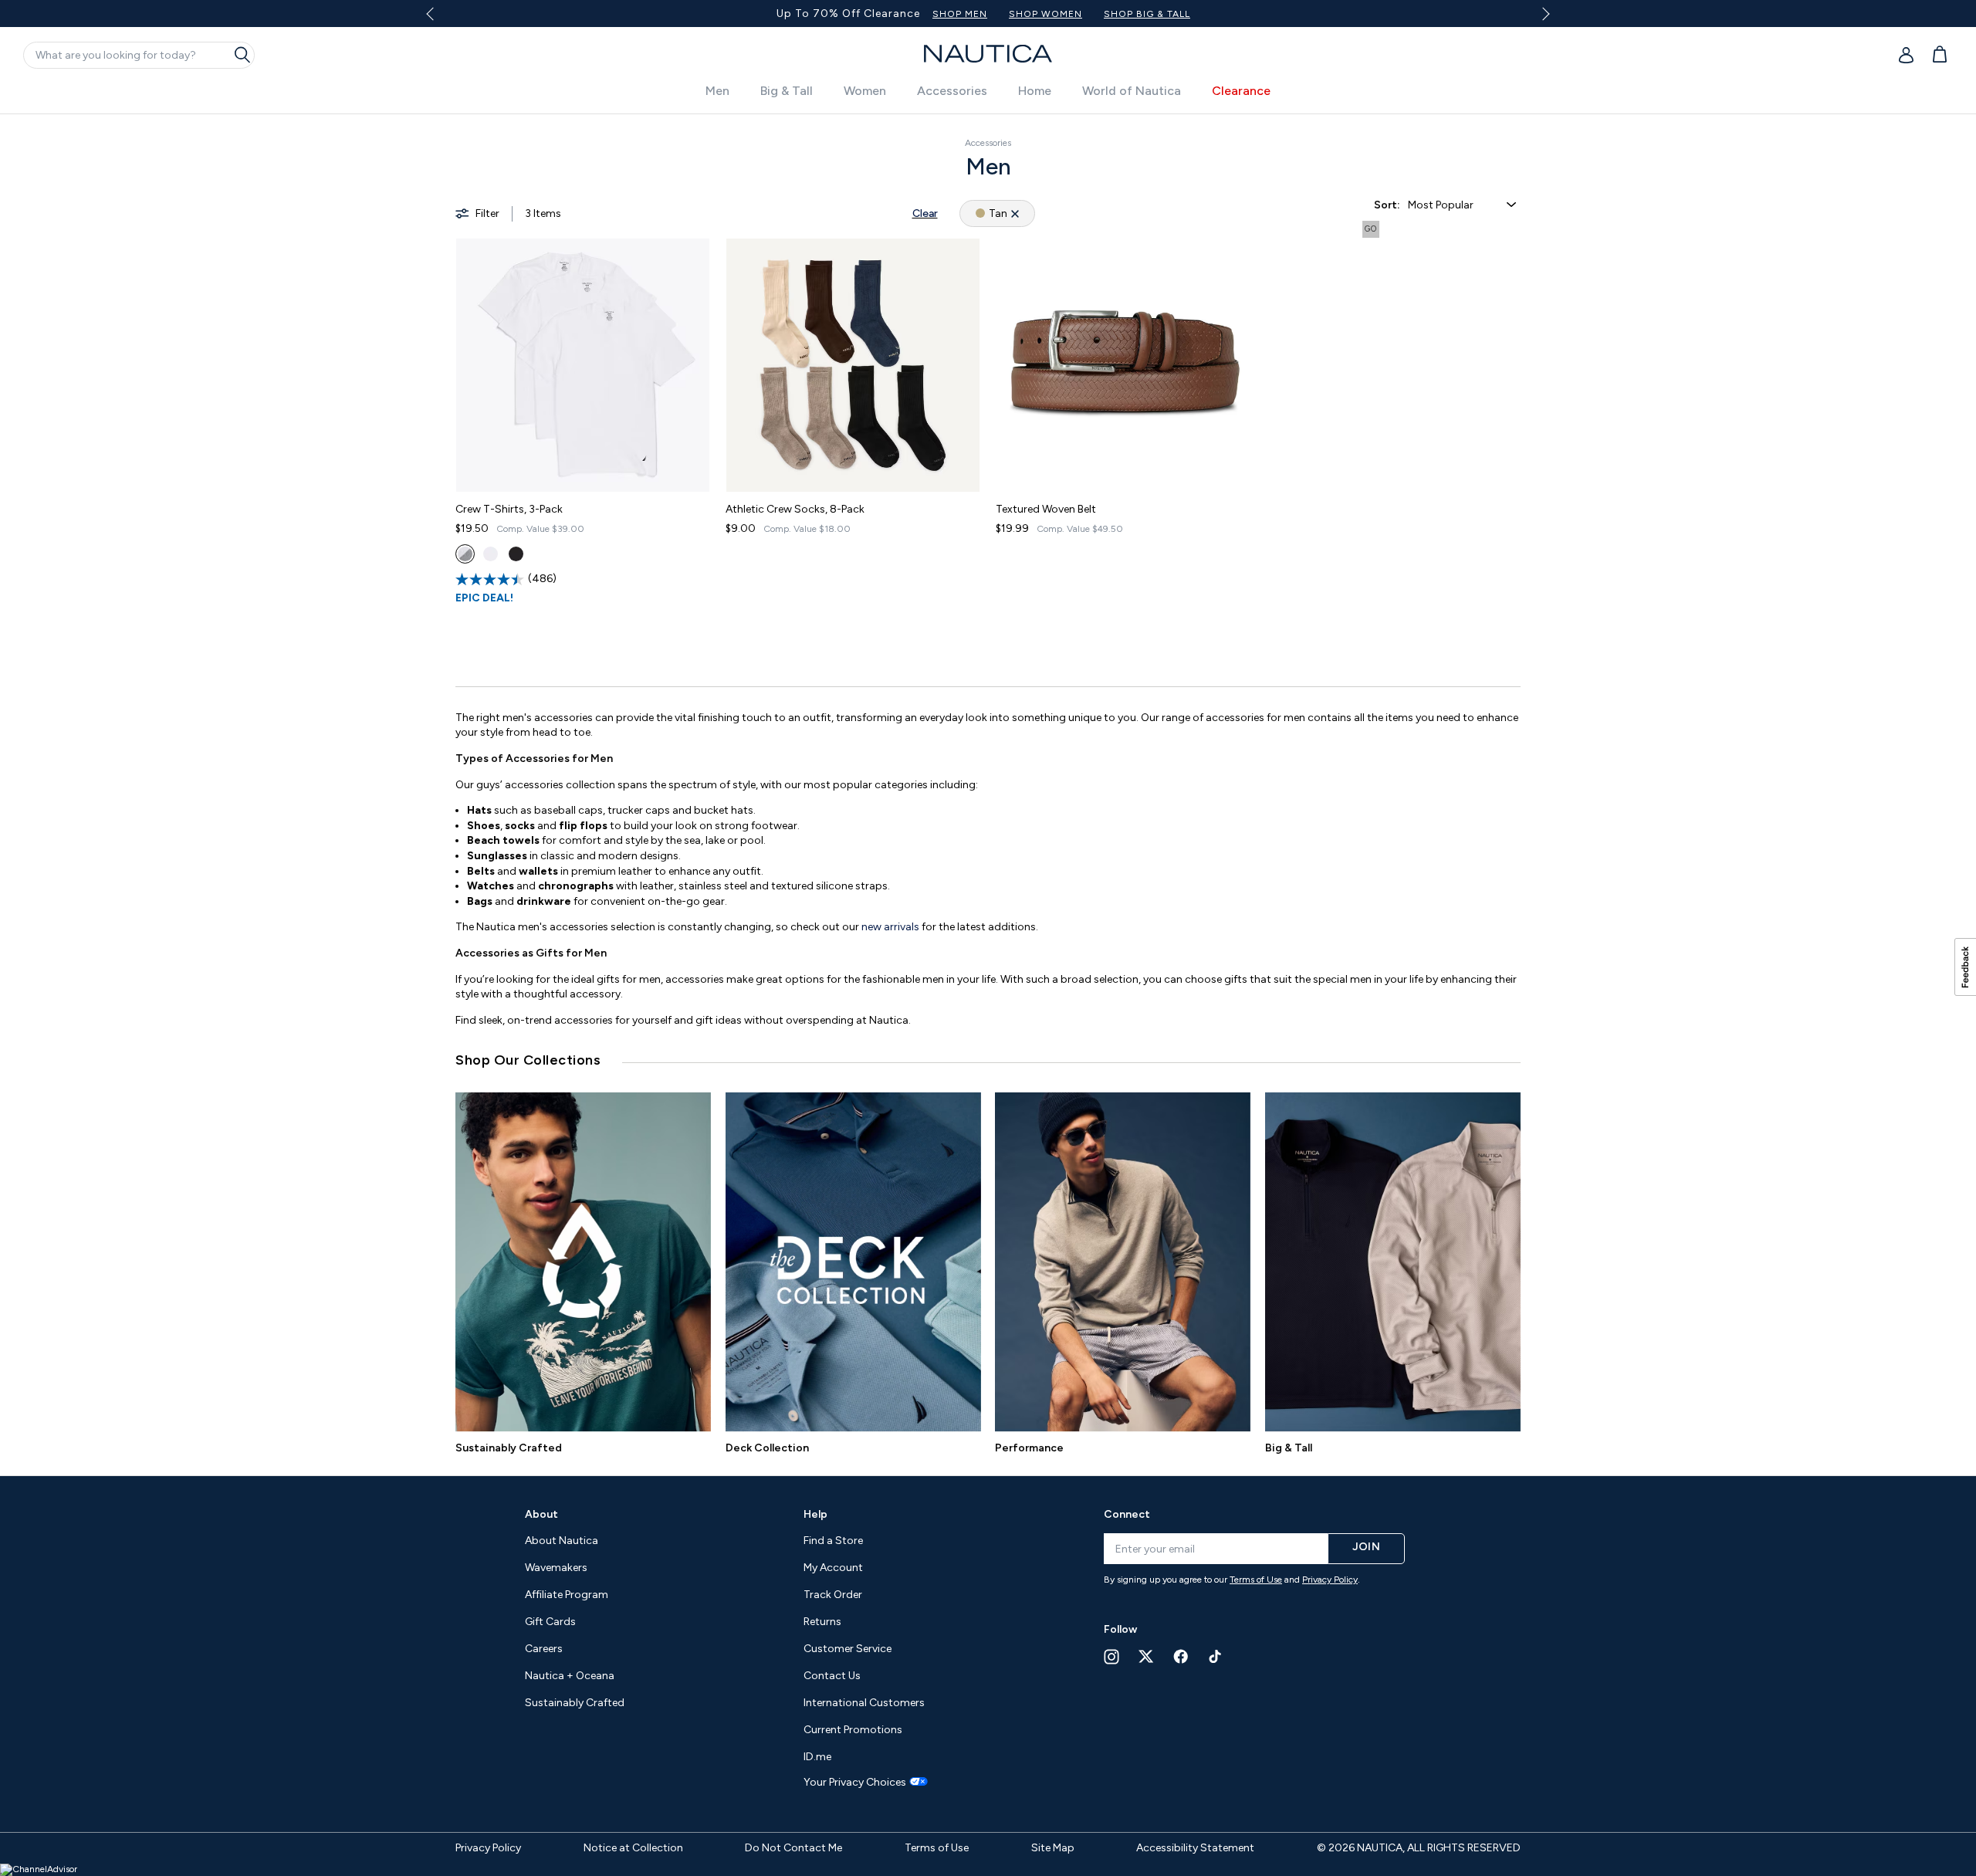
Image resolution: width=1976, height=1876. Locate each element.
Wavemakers (556, 1568)
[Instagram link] (1111, 1657)
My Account (833, 1568)
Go (1371, 229)
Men (717, 91)
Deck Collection (767, 1448)
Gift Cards (550, 1622)
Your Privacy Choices (855, 1783)
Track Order (833, 1595)
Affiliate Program (567, 1595)
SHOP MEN (960, 14)
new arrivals (890, 927)
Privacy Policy (1330, 1580)
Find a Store (833, 1541)
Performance (1029, 1448)
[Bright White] (491, 554)
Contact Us (832, 1676)
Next (1543, 14)
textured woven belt (1046, 509)
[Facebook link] (1181, 1656)
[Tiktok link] (1216, 1656)
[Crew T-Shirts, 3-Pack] (583, 365)
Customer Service (848, 1649)
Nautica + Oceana (570, 1676)
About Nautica (562, 1541)
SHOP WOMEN (1046, 14)
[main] (988, 787)
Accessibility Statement (1195, 1848)
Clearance (1241, 91)
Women (865, 91)
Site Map (1053, 1848)
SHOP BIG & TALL (1147, 14)
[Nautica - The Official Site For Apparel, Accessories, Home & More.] (988, 54)
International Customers (864, 1703)
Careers (544, 1649)
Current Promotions (853, 1730)
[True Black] (516, 554)
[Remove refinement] (1015, 213)
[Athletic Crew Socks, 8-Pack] (853, 365)
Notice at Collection (633, 1848)
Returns (822, 1622)
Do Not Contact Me (793, 1848)
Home (1035, 91)
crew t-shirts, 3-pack (509, 509)
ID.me (817, 1757)
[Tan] (465, 554)
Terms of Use (1256, 1580)
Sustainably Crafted (509, 1448)
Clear (925, 213)
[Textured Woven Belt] (1123, 365)
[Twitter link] (1146, 1656)
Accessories (952, 91)
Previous (439, 19)
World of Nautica (1132, 91)
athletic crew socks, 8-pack (795, 509)
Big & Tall (787, 91)
